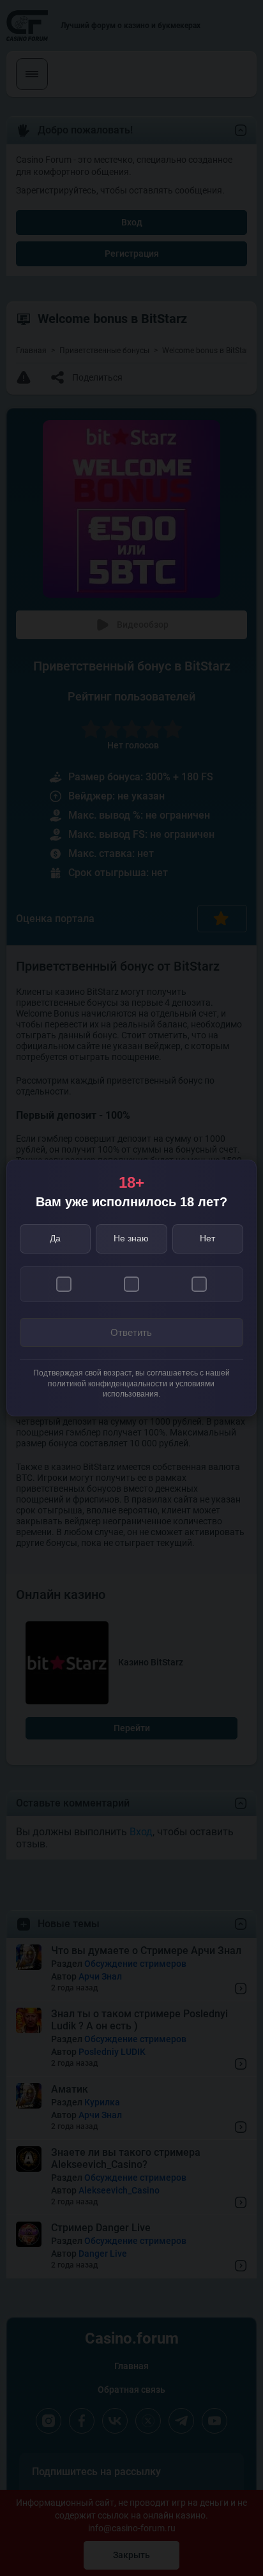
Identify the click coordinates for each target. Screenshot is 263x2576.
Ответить (131, 1332)
